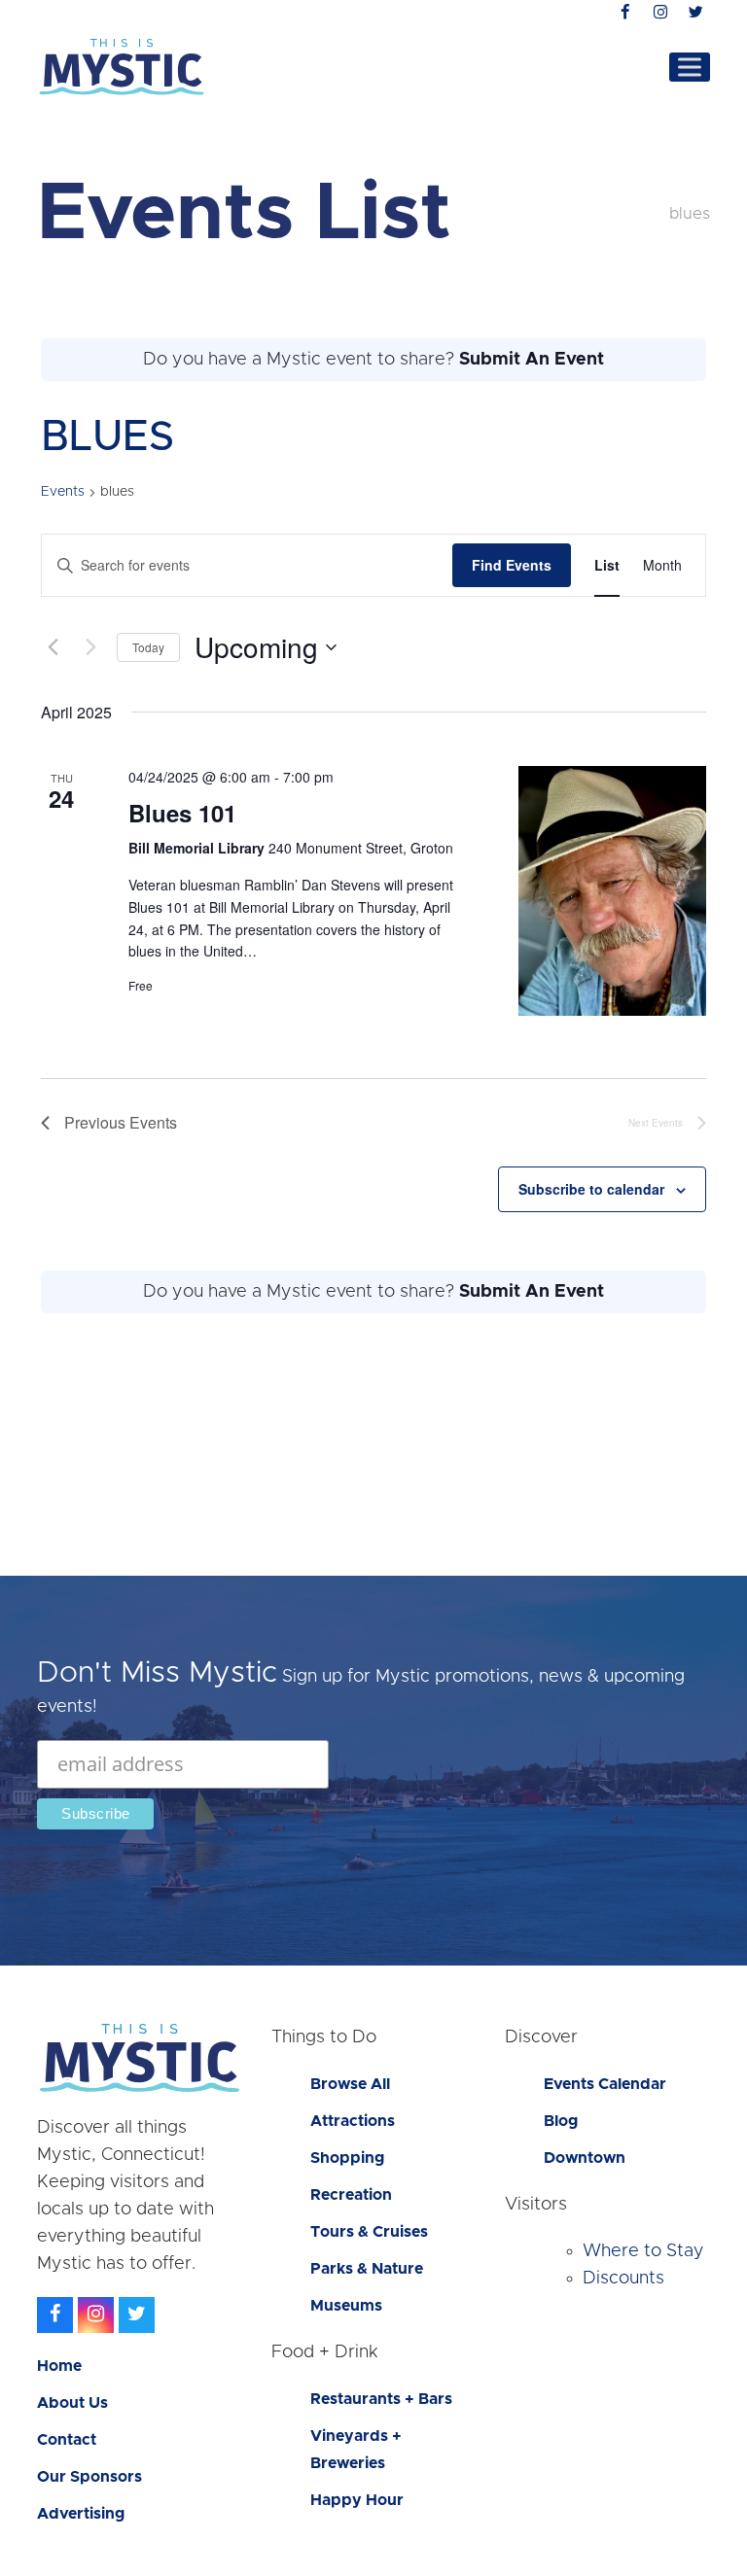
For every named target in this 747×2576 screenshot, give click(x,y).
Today (148, 647)
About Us (72, 2403)
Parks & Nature (367, 2269)
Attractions (353, 2121)
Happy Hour (357, 2500)
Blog (561, 2121)
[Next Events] (90, 647)
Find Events (512, 565)
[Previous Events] (53, 647)
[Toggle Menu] (690, 67)
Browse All (350, 2084)
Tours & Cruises (369, 2232)
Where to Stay (643, 2251)
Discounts (623, 2279)
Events (63, 492)
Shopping (347, 2158)
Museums (346, 2306)
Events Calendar (605, 2084)
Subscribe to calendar (591, 1189)
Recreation (351, 2195)
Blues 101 (182, 813)
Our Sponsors (89, 2477)
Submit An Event (532, 360)
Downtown (585, 2158)
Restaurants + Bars (381, 2399)
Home (59, 2366)
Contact (67, 2440)
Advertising (81, 2514)
